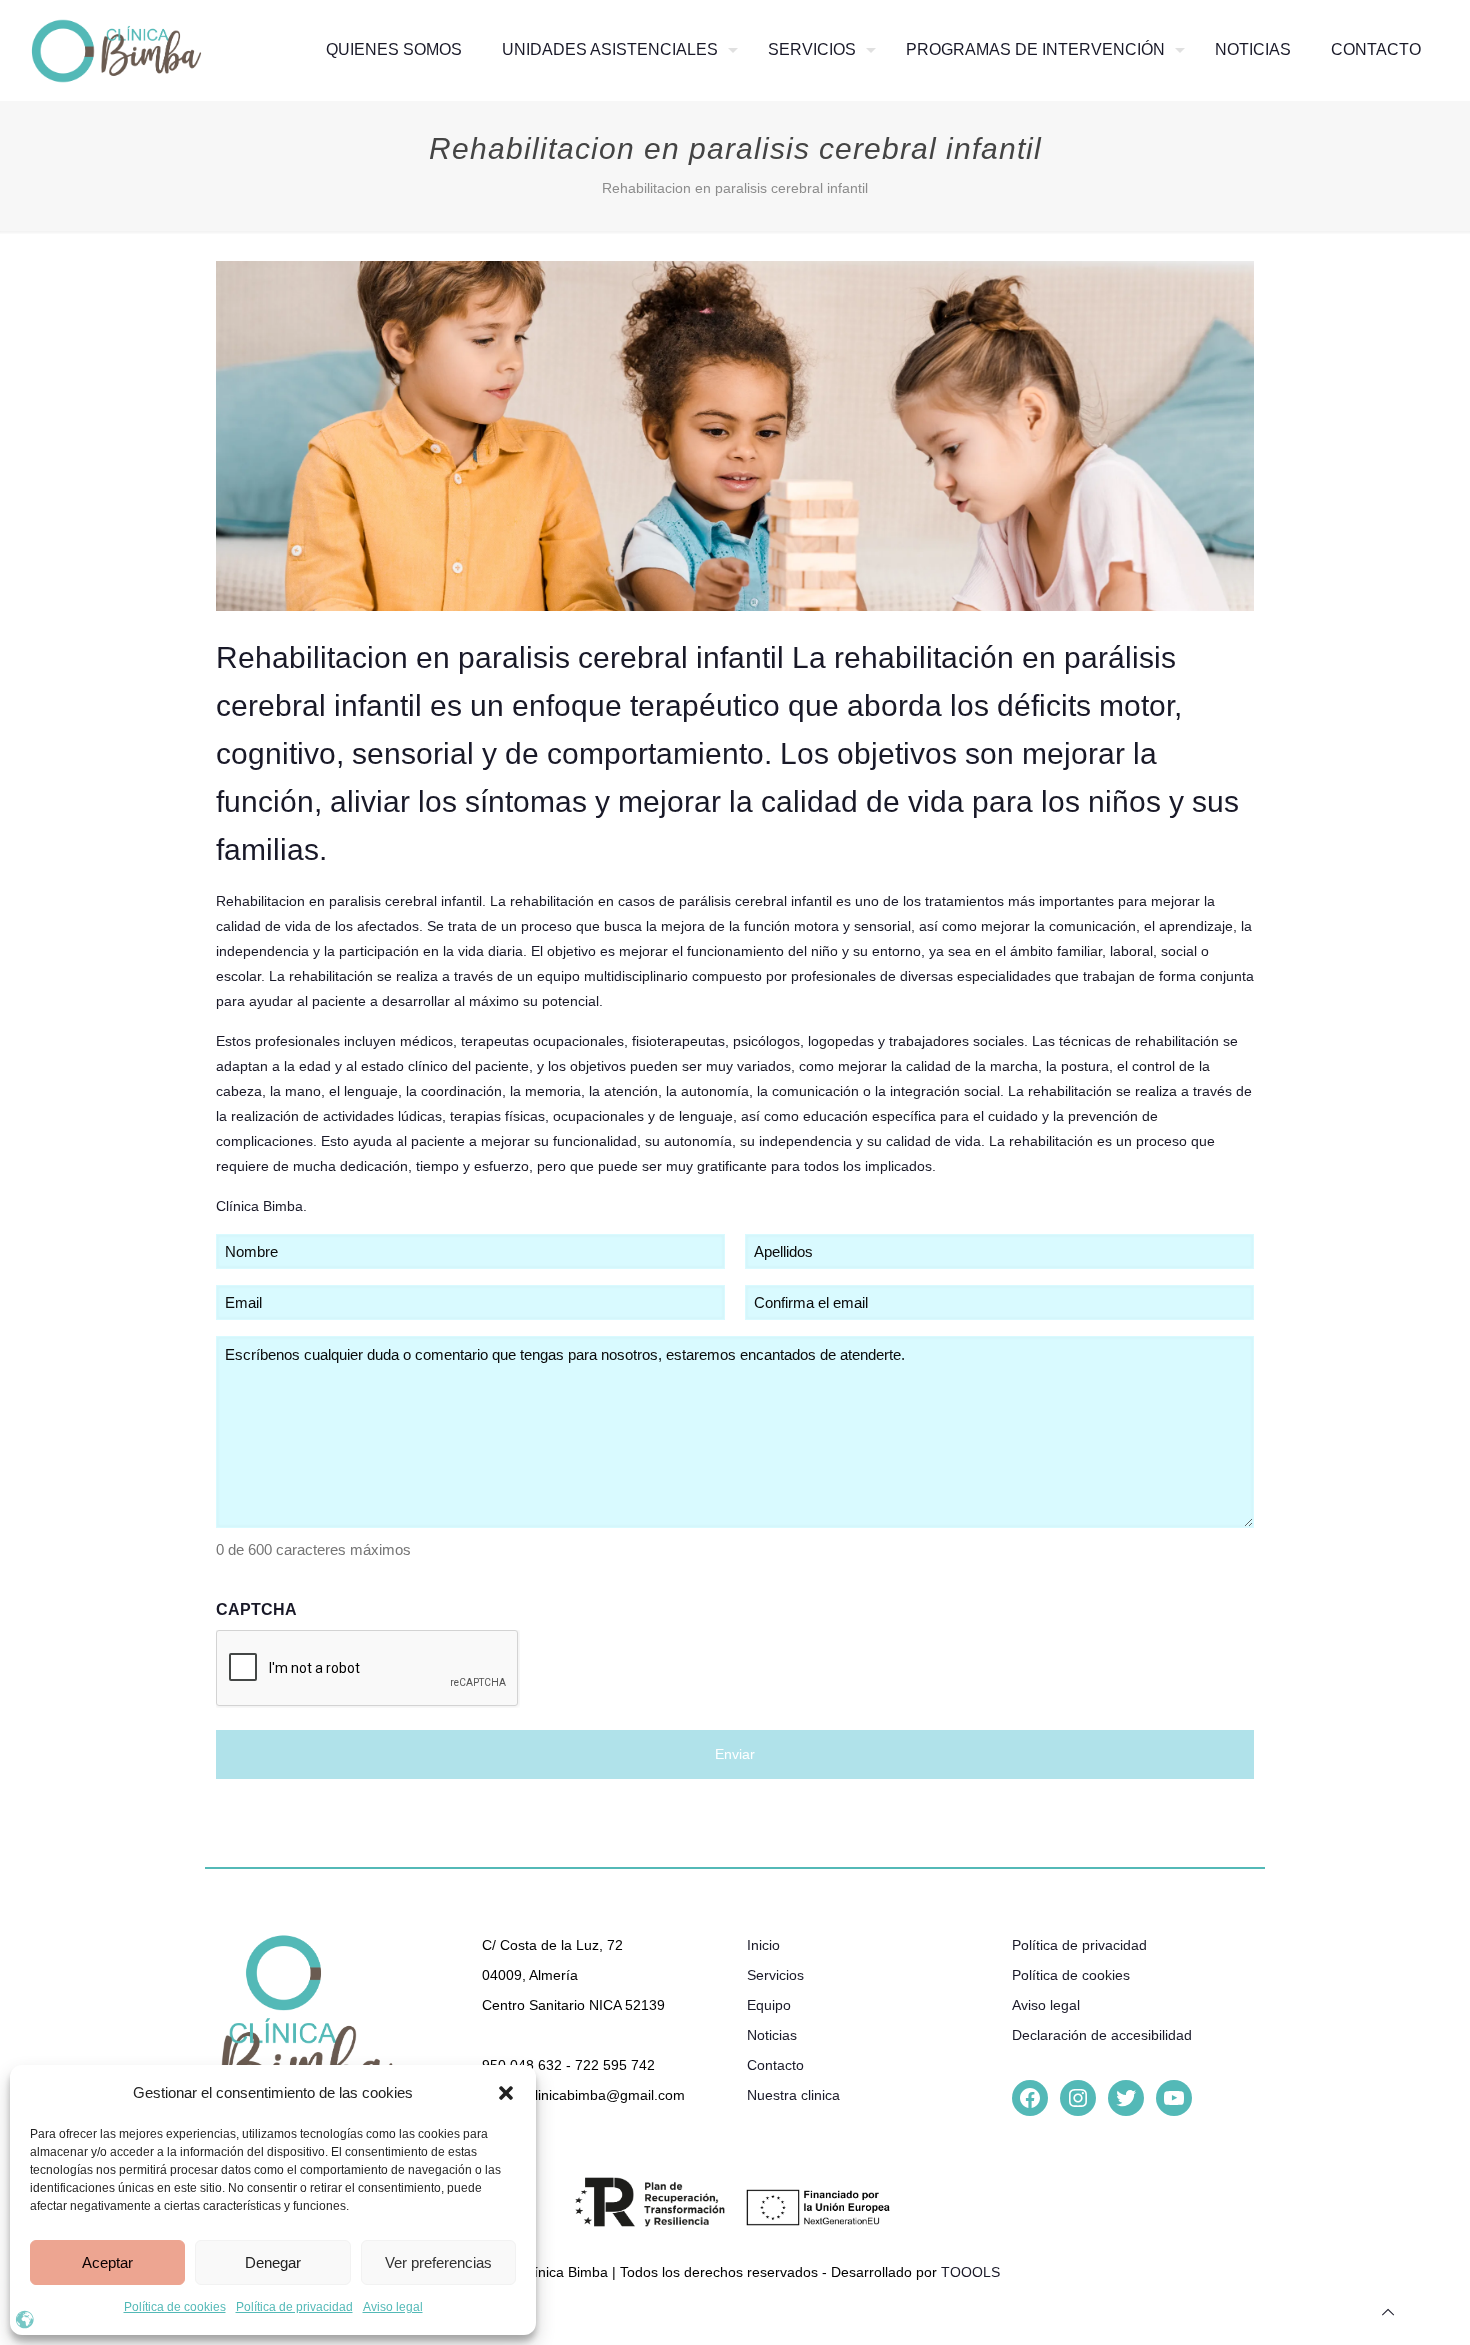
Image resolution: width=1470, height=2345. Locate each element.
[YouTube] (1174, 2098)
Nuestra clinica (793, 2095)
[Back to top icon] (1388, 2312)
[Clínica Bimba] (116, 50)
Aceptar (107, 2262)
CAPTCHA (256, 1609)
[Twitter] (1126, 2098)
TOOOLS (970, 2272)
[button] (506, 2093)
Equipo (769, 2005)
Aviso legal (393, 2307)
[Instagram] (1078, 2098)
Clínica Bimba (259, 1206)
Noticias (772, 2035)
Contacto (775, 2065)
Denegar (273, 2262)
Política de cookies (175, 2307)
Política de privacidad (294, 2307)
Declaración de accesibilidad (1102, 2035)
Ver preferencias (438, 2262)
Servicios (775, 1975)
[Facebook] (1030, 2098)
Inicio (763, 1945)
